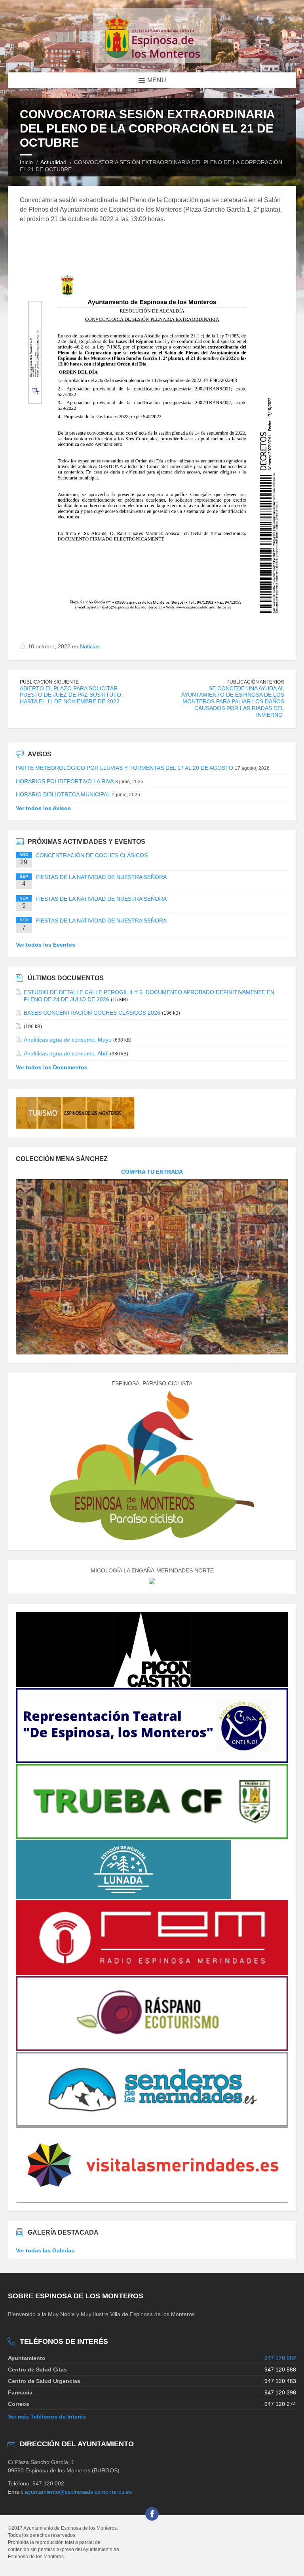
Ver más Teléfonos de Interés (47, 2417)
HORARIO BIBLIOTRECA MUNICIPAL (63, 794)
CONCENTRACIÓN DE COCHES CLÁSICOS (92, 855)
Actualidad (53, 162)
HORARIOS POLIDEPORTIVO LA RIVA (65, 781)
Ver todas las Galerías (45, 2250)
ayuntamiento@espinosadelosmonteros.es (78, 2492)
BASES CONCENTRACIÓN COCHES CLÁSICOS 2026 (92, 1013)
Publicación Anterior (255, 682)
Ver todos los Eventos (46, 945)
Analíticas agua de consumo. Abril (66, 1053)
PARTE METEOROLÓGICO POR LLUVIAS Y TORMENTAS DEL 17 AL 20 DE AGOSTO (124, 768)
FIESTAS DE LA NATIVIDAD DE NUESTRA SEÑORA (101, 877)
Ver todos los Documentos (52, 1067)
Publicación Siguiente (49, 682)
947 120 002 (280, 2358)
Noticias (90, 646)
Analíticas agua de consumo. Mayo (68, 1040)
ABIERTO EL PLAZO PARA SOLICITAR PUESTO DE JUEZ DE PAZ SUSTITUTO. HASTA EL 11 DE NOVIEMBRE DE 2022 (71, 695)
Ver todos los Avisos (43, 808)
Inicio (26, 162)
